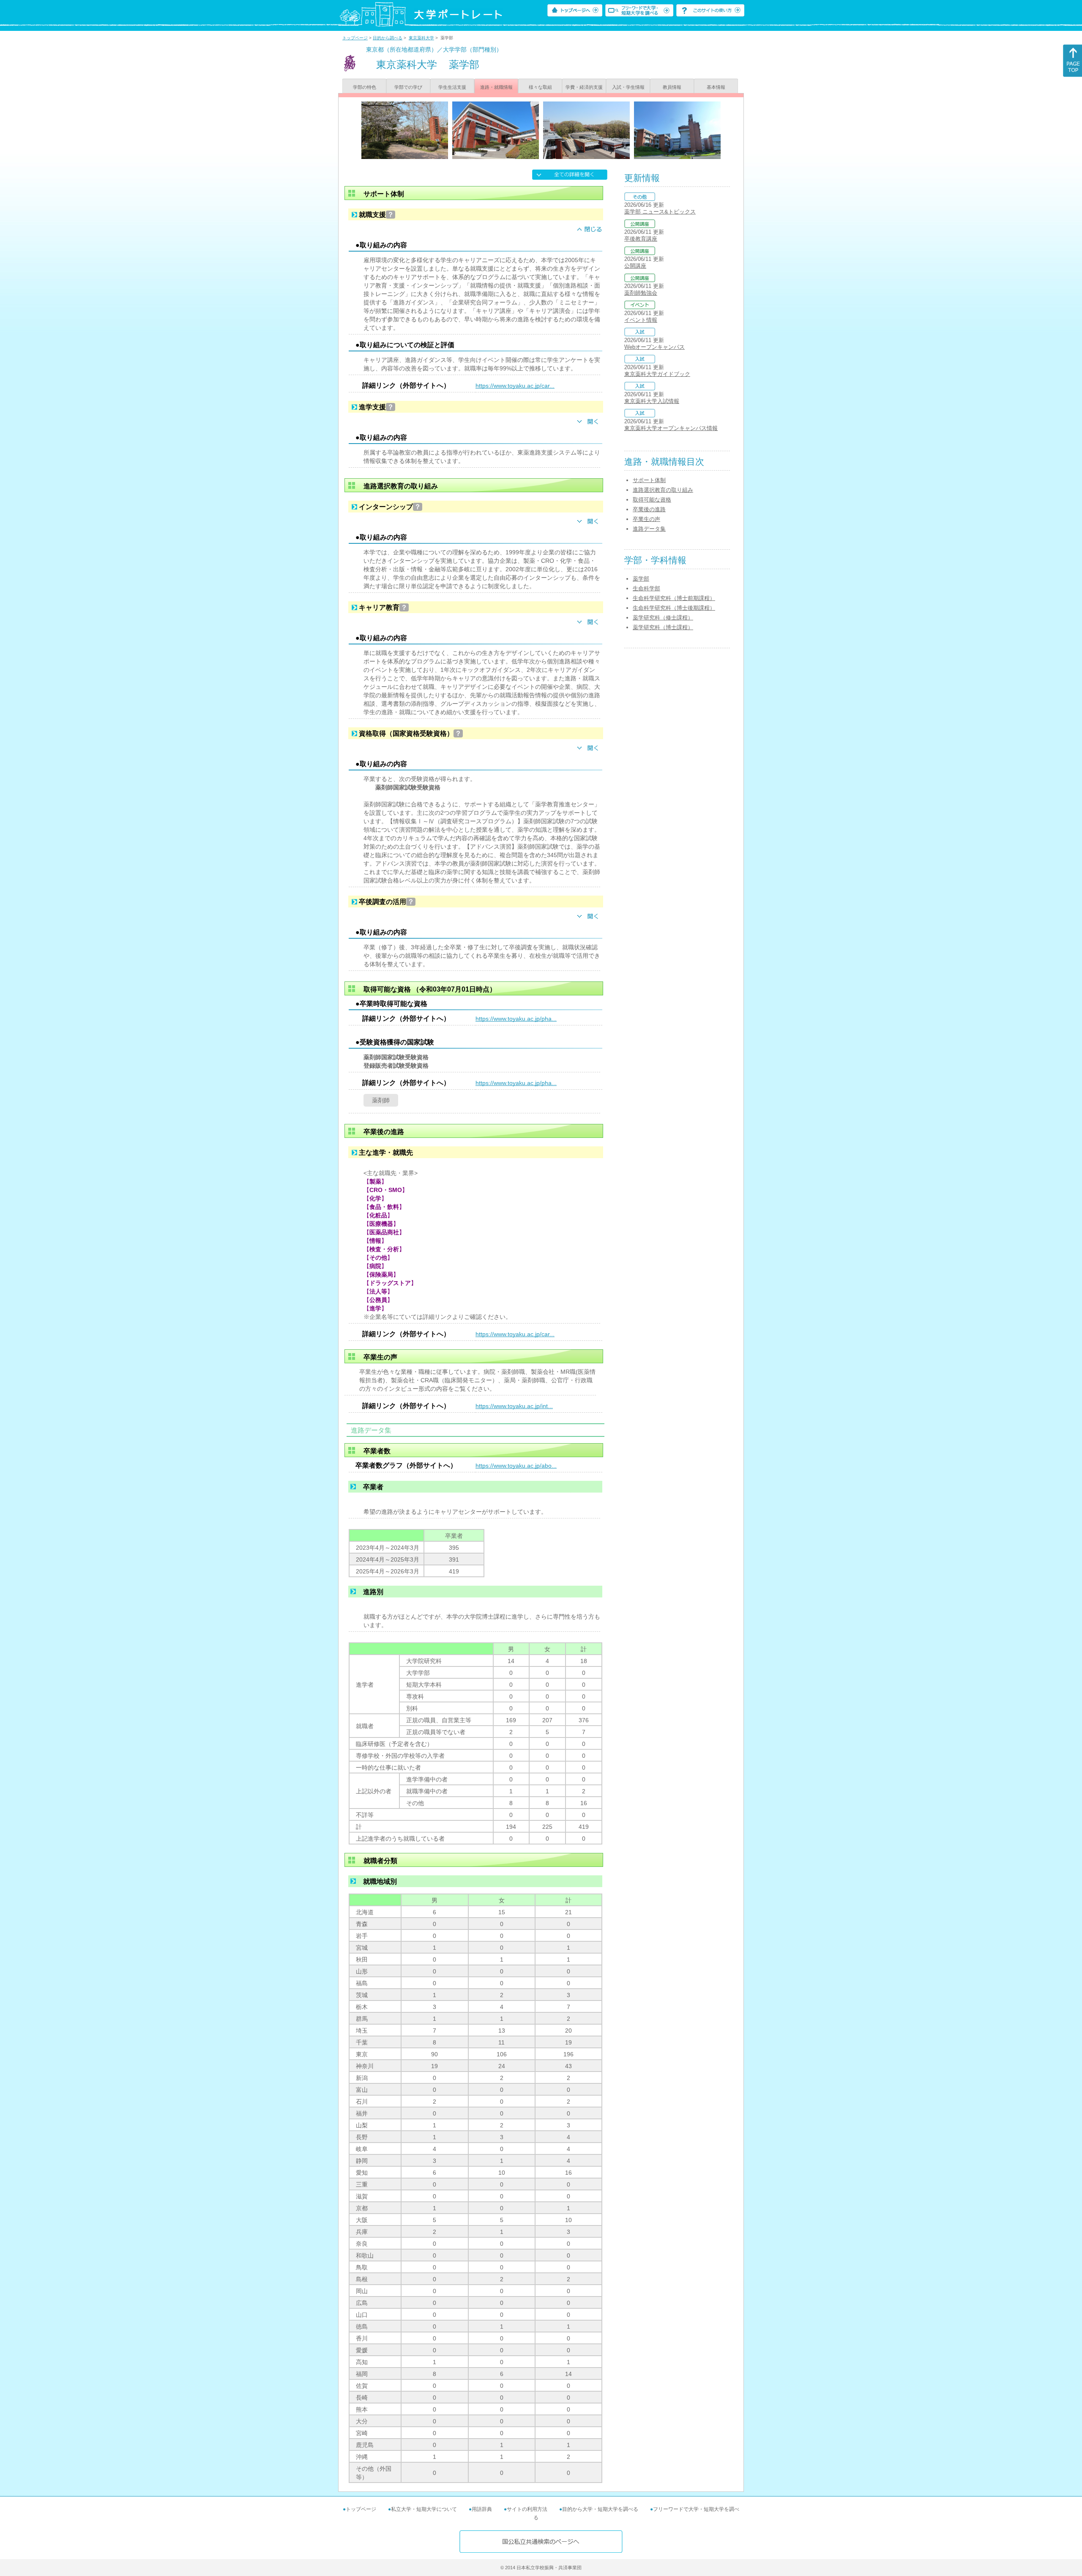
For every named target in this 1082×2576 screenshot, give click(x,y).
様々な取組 (540, 87)
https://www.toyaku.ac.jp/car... (515, 386)
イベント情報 (641, 320)
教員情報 (672, 87)
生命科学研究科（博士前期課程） (674, 598)
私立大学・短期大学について (424, 2509)
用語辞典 (482, 2509)
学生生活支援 (452, 87)
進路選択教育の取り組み (663, 490)
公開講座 (635, 266)
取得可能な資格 (652, 500)
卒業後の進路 (649, 509)
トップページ (355, 38)
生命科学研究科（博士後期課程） (674, 608)
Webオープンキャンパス (654, 347)
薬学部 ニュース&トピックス (660, 212)
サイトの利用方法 (527, 2509)
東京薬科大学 (421, 38)
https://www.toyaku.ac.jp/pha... (516, 1019)
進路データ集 (649, 529)
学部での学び (408, 87)
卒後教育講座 (641, 239)
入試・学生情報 (628, 87)
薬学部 (641, 579)
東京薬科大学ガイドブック (657, 374)
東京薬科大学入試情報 (652, 401)
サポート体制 (649, 480)
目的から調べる (388, 38)
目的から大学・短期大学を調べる (600, 2509)
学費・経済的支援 (584, 87)
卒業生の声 (646, 519)
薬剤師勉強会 (641, 293)
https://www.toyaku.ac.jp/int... (514, 1406)
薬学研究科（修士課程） (663, 618)
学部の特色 (365, 87)
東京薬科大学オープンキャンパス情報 (671, 428)
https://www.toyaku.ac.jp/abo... (516, 1466)
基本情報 (716, 87)
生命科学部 (646, 588)
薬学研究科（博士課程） (663, 627)
